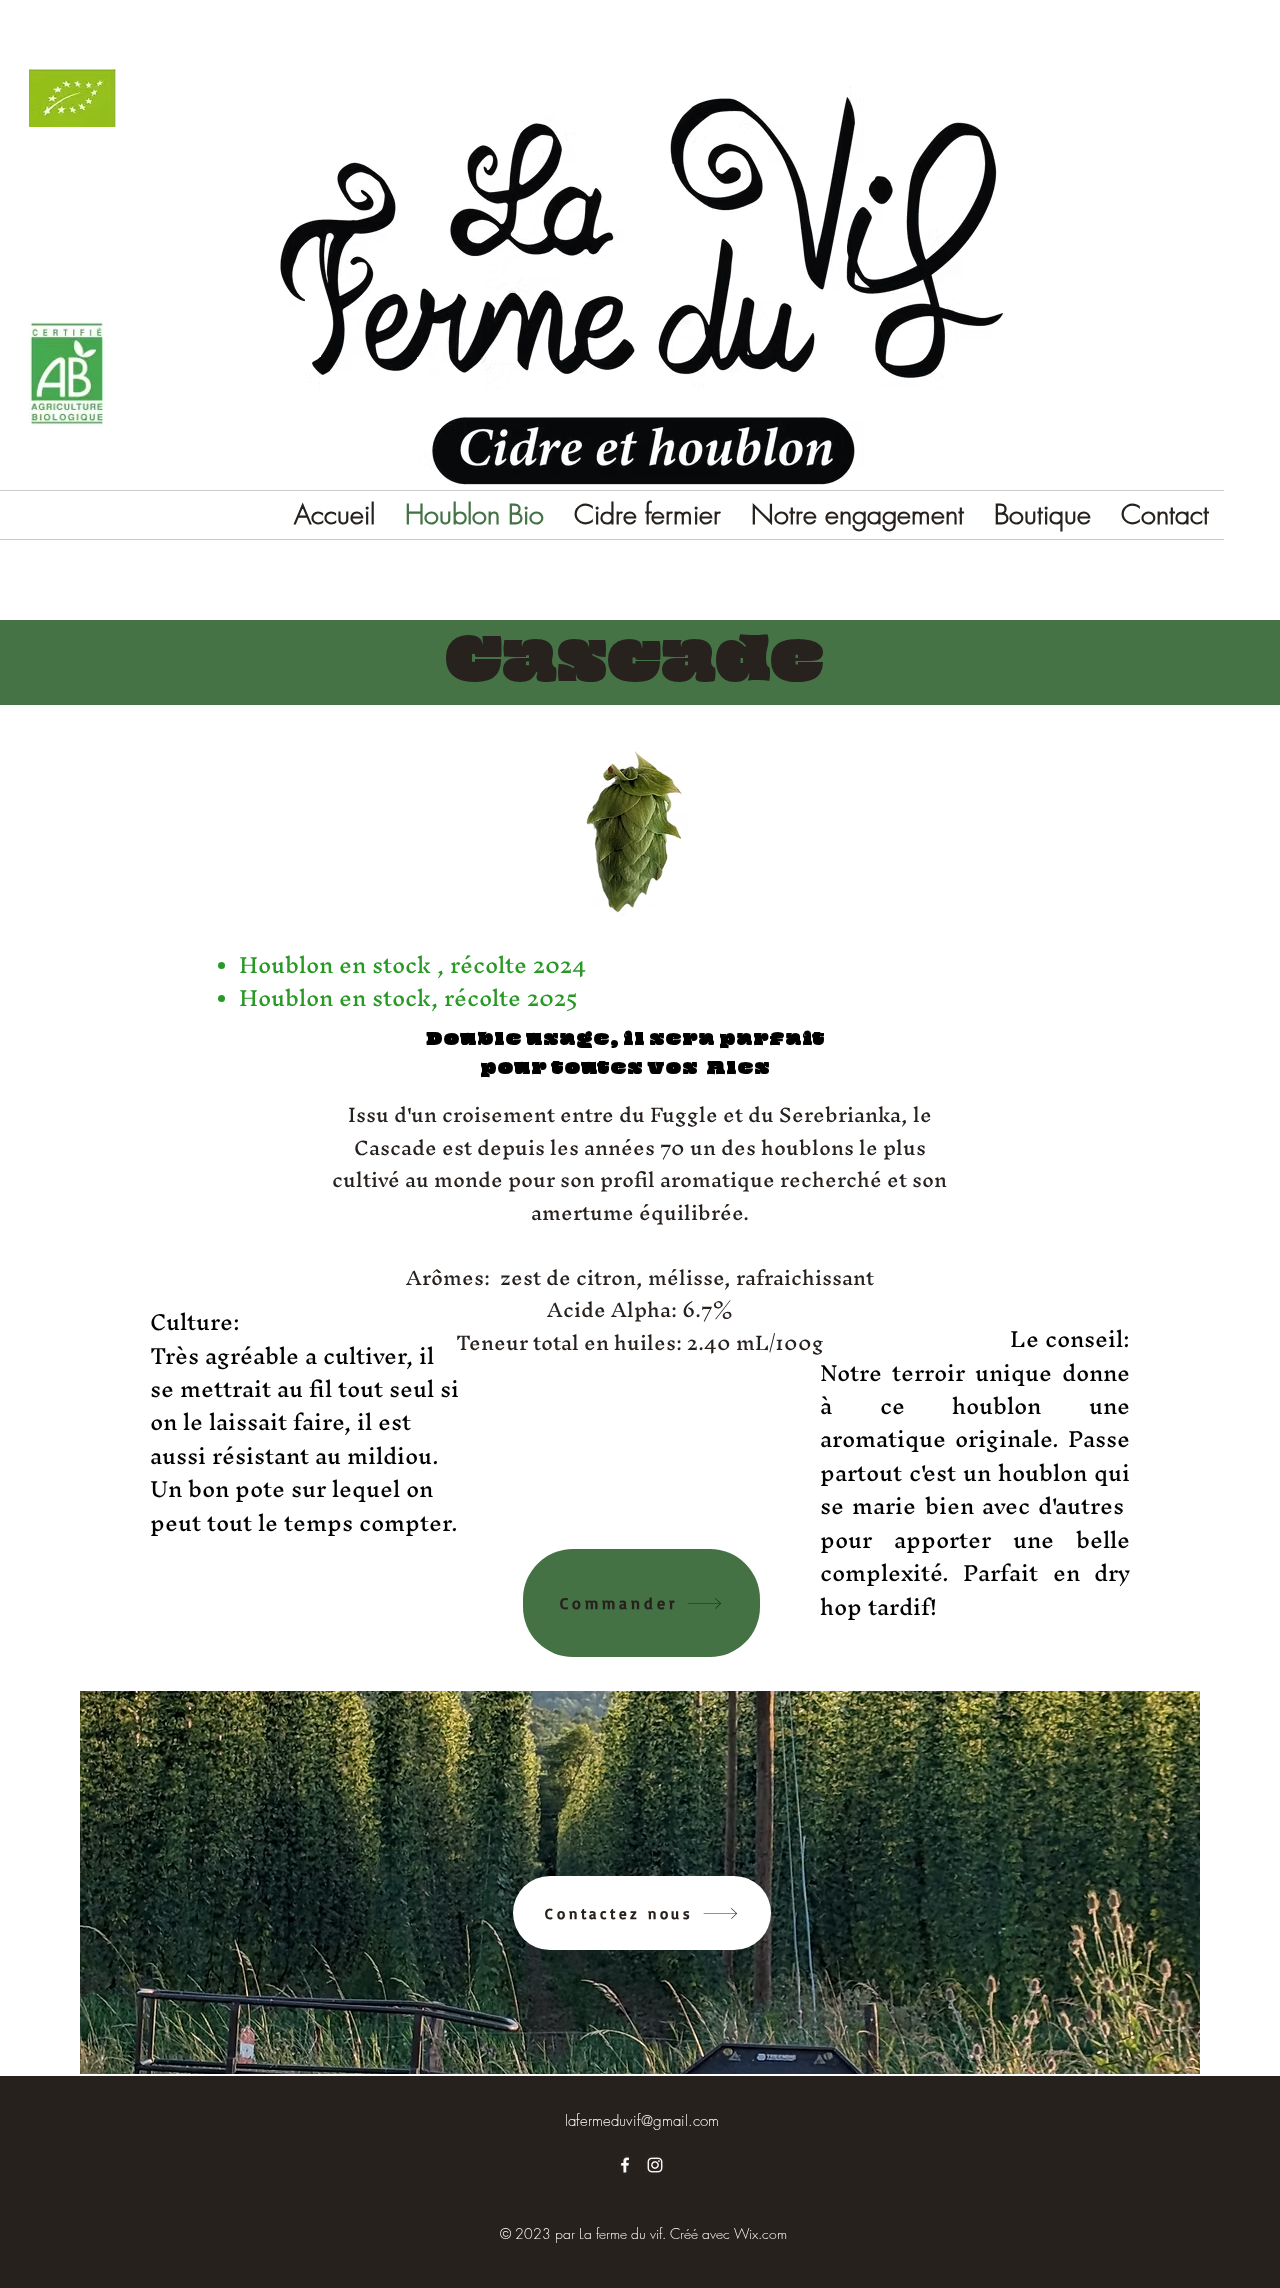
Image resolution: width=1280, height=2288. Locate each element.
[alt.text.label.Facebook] (625, 2165)
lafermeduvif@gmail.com (642, 2121)
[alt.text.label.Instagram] (655, 2165)
